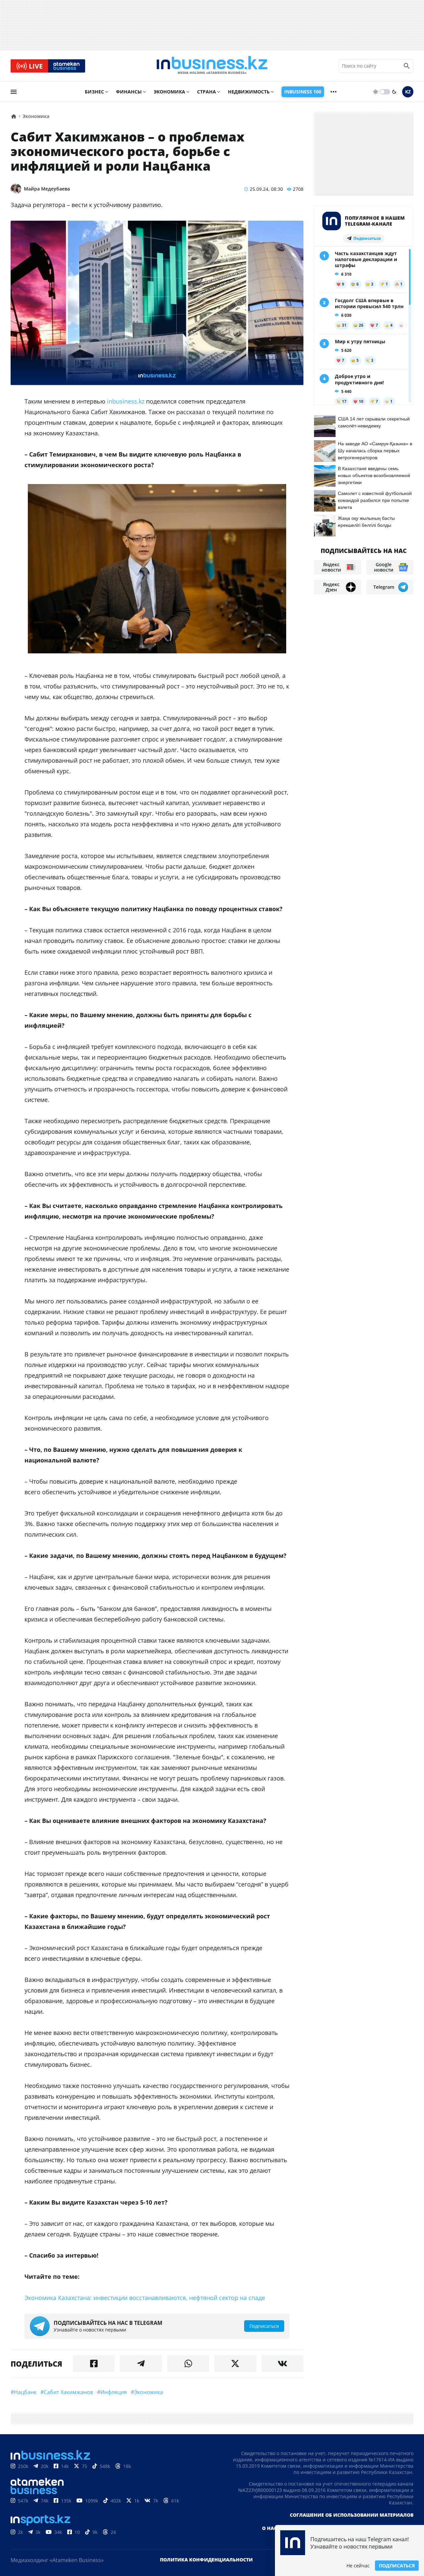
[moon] (394, 92)
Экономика (169, 92)
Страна (207, 92)
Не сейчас (358, 2566)
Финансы (129, 92)
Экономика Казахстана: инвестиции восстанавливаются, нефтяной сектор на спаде (145, 2298)
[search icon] (407, 66)
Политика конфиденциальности (206, 2560)
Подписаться (397, 2566)
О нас (269, 2528)
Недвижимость (249, 92)
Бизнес (94, 92)
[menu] (14, 92)
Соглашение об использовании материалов (352, 2515)
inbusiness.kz (126, 401)
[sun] (376, 92)
